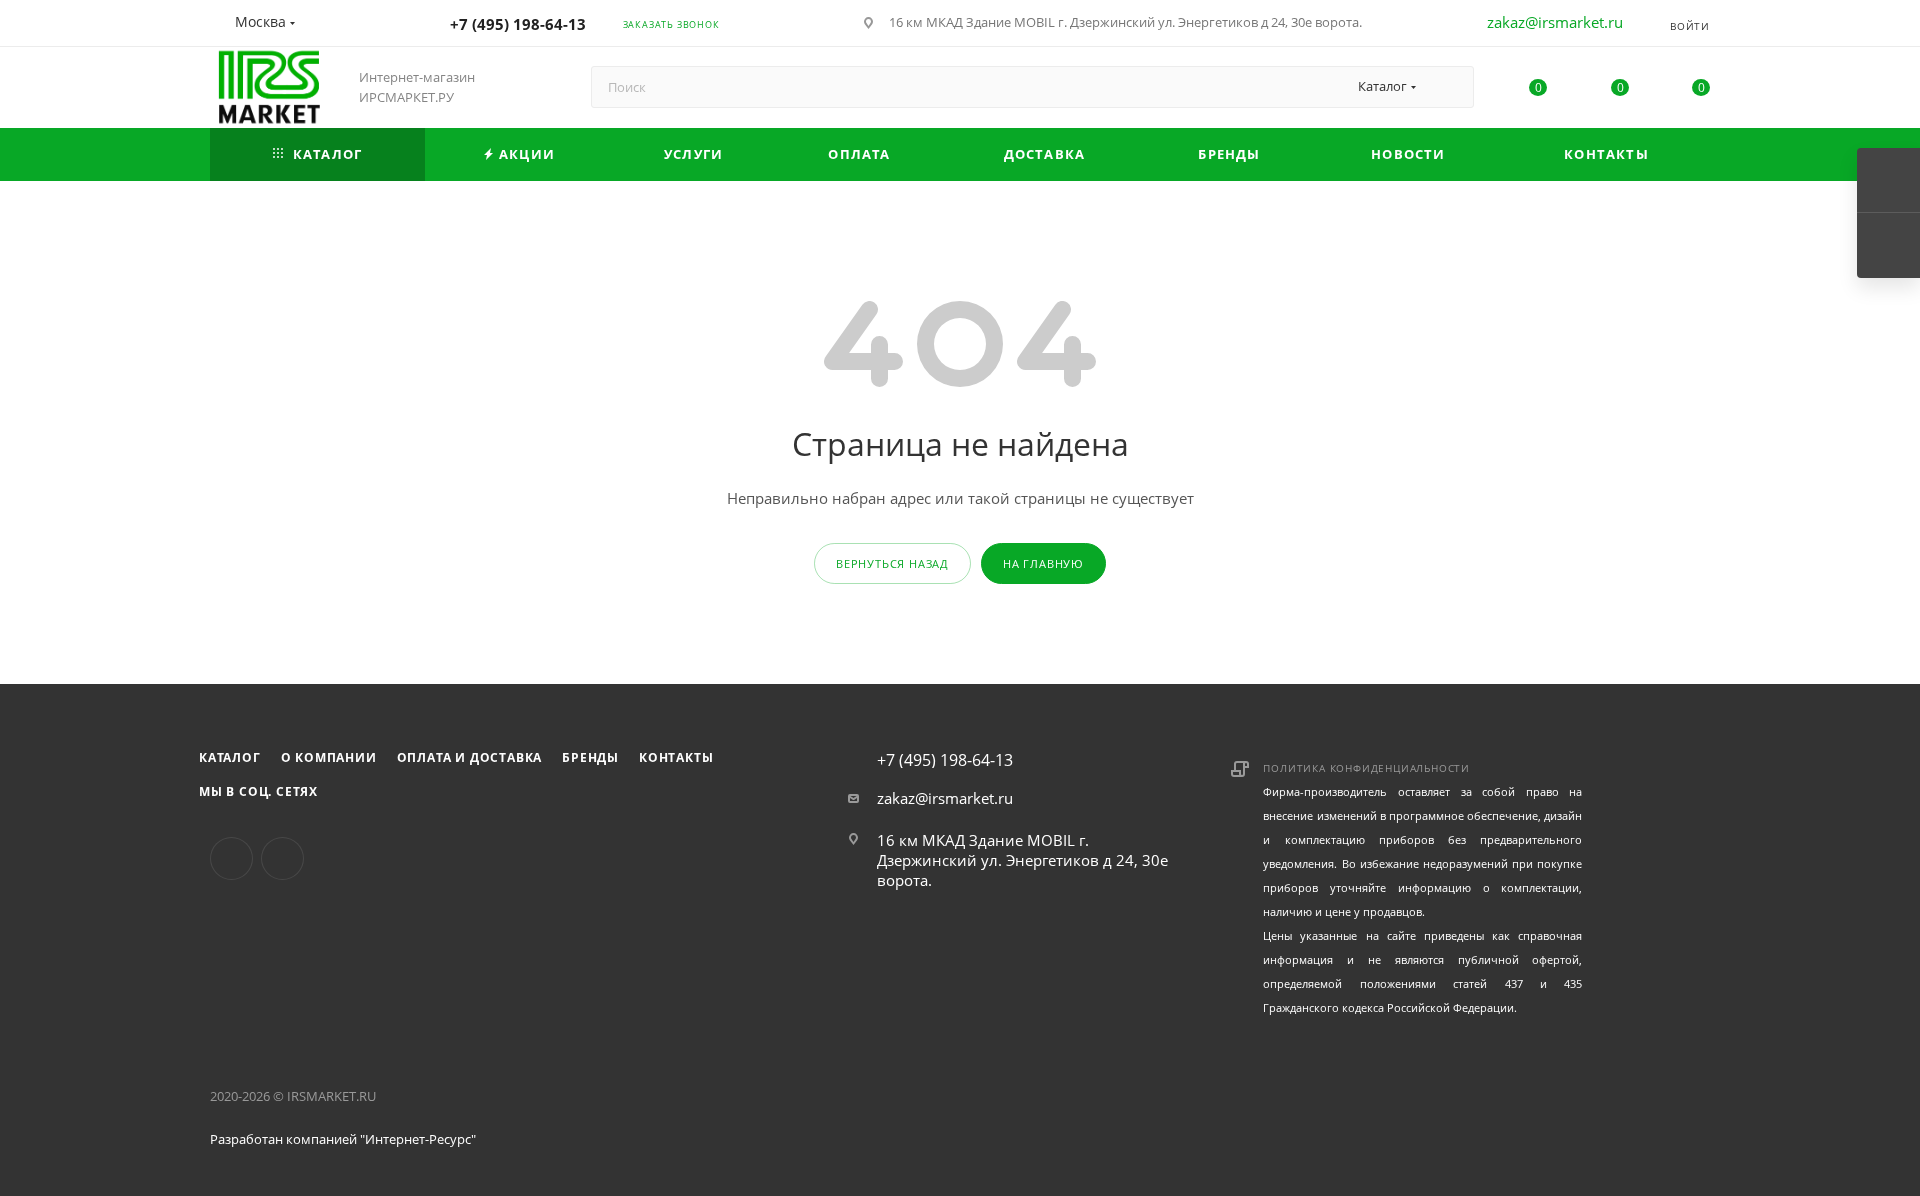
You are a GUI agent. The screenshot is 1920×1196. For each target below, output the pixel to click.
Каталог (230, 757)
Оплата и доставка (470, 757)
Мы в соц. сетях (258, 791)
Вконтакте (231, 858)
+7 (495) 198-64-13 (518, 24)
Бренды (590, 757)
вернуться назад (892, 563)
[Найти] (1449, 87)
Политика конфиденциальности (1366, 768)
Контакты (676, 757)
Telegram (282, 858)
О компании (329, 757)
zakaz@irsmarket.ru (1555, 22)
